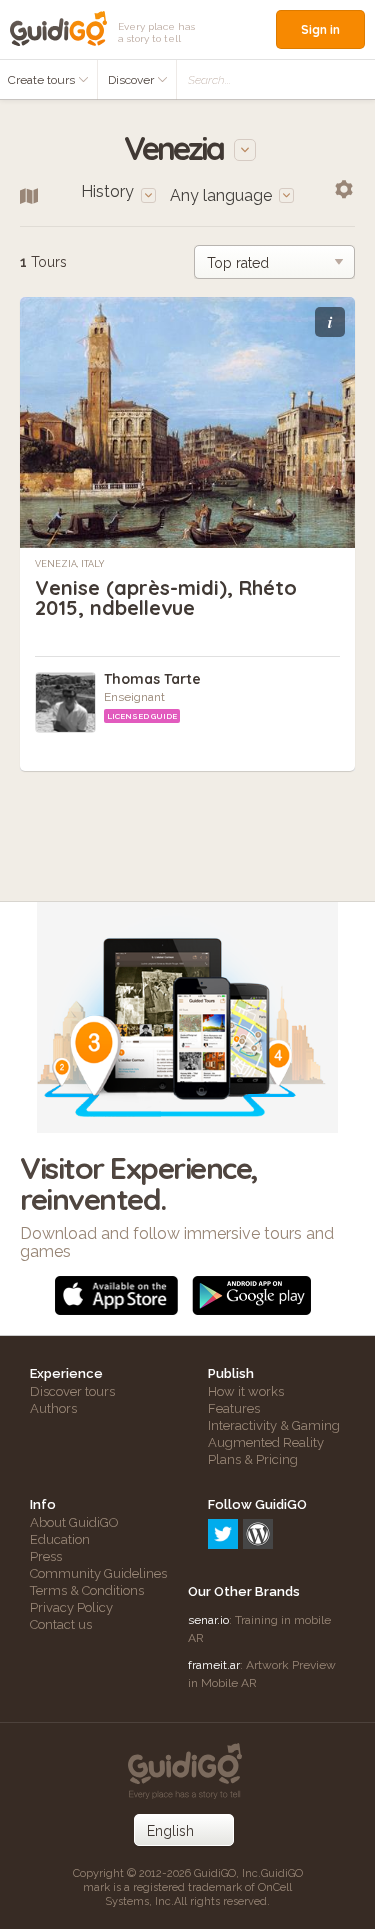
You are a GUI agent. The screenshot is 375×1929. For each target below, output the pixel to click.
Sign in (320, 29)
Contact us (61, 1624)
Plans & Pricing (253, 1459)
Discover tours (72, 1391)
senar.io (208, 1620)
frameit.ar (214, 1665)
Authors (53, 1408)
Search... (209, 80)
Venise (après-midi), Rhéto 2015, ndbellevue (166, 597)
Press (46, 1556)
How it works (246, 1391)
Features (234, 1408)
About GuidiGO (74, 1522)
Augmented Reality (266, 1442)
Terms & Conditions (87, 1590)
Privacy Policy (71, 1607)
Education (60, 1539)
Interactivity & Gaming (274, 1425)
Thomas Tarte (152, 679)
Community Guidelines (98, 1573)
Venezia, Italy (70, 564)
